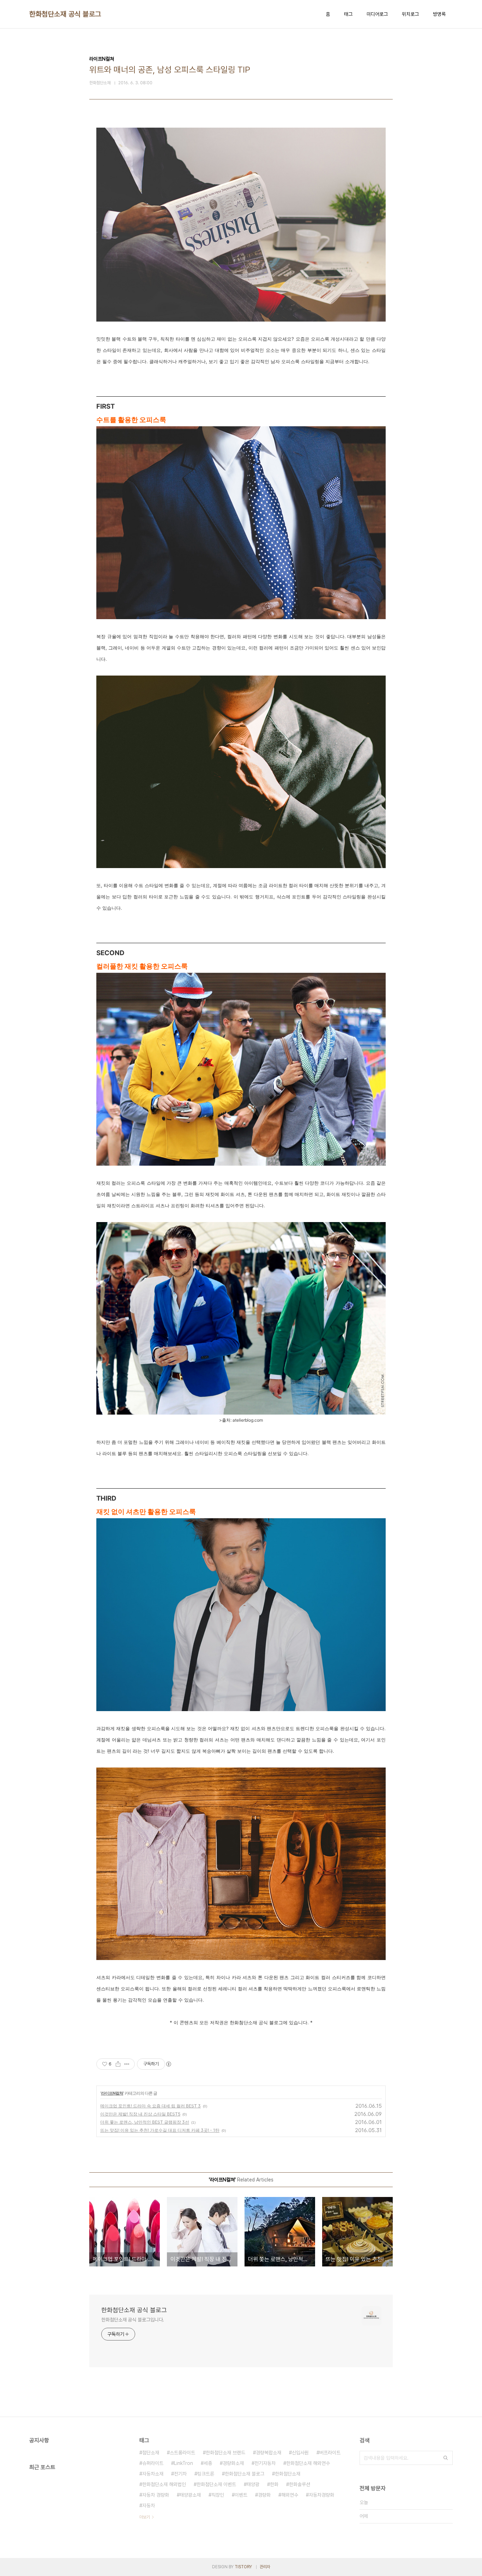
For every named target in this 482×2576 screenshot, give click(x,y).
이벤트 (241, 2495)
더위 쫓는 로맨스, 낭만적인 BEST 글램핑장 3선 (145, 2122)
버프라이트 (330, 2453)
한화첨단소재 (288, 2474)
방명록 (439, 14)
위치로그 (410, 14)
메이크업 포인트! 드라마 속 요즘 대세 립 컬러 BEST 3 (150, 2106)
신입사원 (300, 2453)
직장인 (218, 2495)
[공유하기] (118, 2064)
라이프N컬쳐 (112, 2093)
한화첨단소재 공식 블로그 (65, 14)
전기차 (180, 2474)
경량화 (264, 2495)
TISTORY (243, 2567)
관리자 (265, 2567)
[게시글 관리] (127, 2064)
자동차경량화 (321, 2495)
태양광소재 (190, 2495)
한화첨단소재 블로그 (245, 2474)
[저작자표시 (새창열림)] (168, 2064)
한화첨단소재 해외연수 (308, 2463)
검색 (446, 2458)
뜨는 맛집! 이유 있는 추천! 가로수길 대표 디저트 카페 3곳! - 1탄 (160, 2130)
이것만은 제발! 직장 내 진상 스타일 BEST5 (140, 2114)
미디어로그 (377, 14)
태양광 (253, 2484)
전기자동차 (265, 2463)
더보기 (145, 2517)
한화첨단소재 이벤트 (216, 2484)
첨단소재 (151, 2453)
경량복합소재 (269, 2453)
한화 (274, 2484)
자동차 (149, 2505)
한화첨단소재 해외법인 (164, 2484)
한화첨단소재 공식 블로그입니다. (133, 2320)
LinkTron (183, 2463)
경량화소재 (233, 2463)
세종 (208, 2463)
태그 (348, 14)
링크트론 (206, 2474)
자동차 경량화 (156, 2495)
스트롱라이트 (182, 2453)
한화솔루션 (300, 2484)
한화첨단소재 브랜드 (225, 2453)
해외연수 (290, 2495)
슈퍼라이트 (153, 2463)
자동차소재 (153, 2474)
